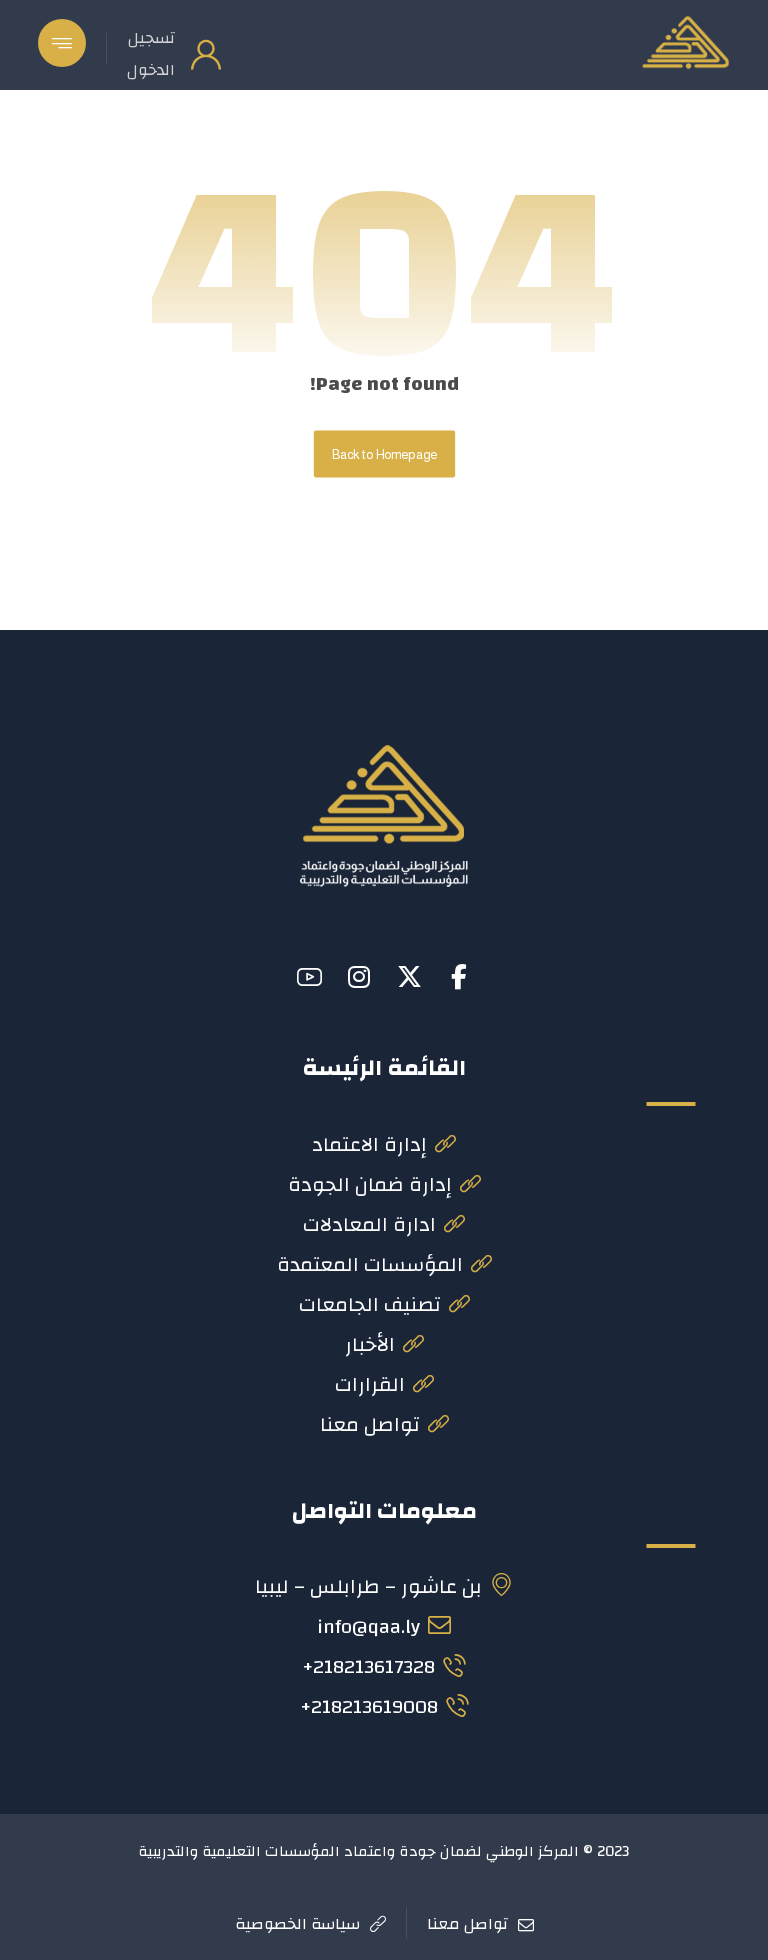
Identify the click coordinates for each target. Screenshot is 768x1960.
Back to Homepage (383, 454)
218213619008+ (369, 1706)
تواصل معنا (370, 1424)
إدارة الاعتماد (369, 1144)
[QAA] (685, 42)
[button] (62, 43)
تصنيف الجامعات (370, 1304)
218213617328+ (368, 1666)
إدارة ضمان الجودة (370, 1184)
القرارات (370, 1384)
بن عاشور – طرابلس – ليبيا (368, 1586)
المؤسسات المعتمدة (370, 1264)
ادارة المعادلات (369, 1224)
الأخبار (370, 1344)
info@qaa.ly (368, 1626)
